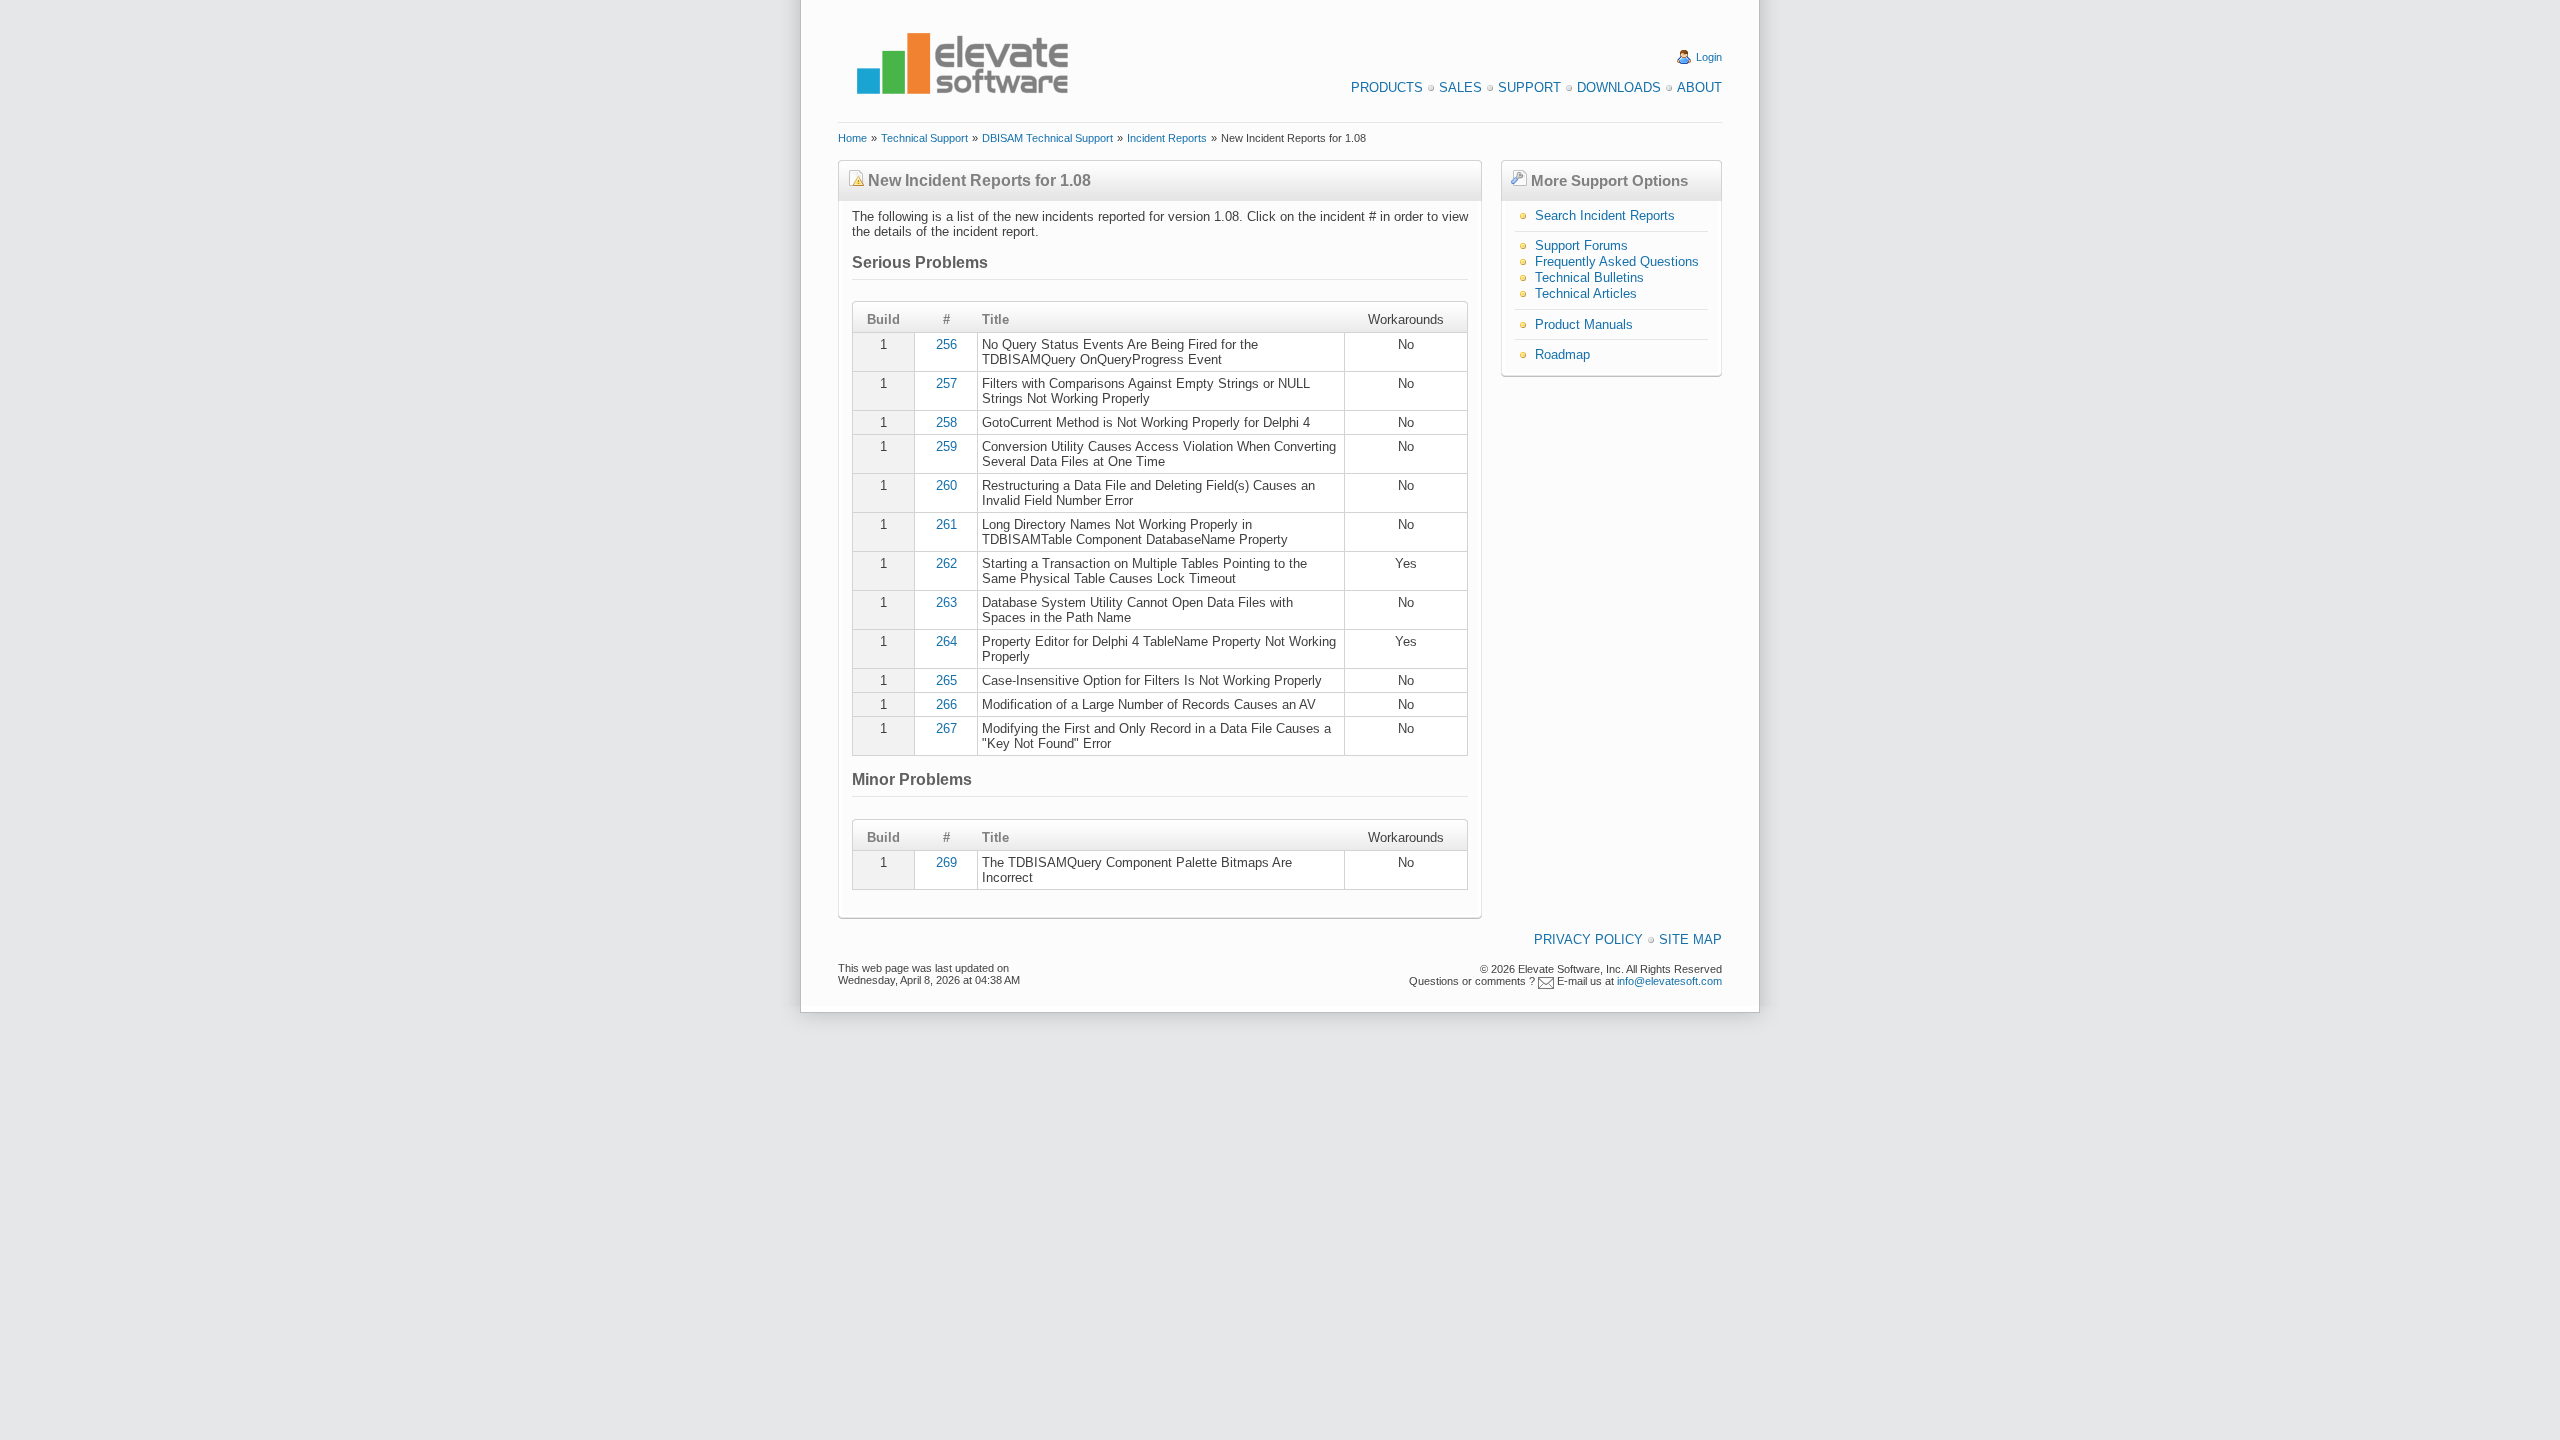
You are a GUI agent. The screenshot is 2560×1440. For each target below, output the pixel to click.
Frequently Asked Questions (1617, 261)
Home (852, 138)
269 (946, 862)
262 (946, 563)
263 (946, 602)
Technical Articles (1586, 293)
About (1699, 87)
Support (1529, 87)
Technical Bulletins (1589, 277)
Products (1387, 87)
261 (946, 524)
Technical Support (924, 138)
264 (946, 641)
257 (946, 383)
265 (946, 680)
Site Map (1690, 939)
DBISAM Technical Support (1047, 138)
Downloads (1619, 87)
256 (946, 344)
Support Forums (1581, 245)
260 (946, 485)
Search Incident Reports (1605, 215)
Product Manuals (1584, 324)
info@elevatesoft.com (1669, 981)
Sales (1460, 87)
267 (946, 728)
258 (946, 422)
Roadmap (1562, 354)
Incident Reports (1167, 138)
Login (1709, 57)
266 (946, 704)
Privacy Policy (1588, 939)
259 (946, 446)
